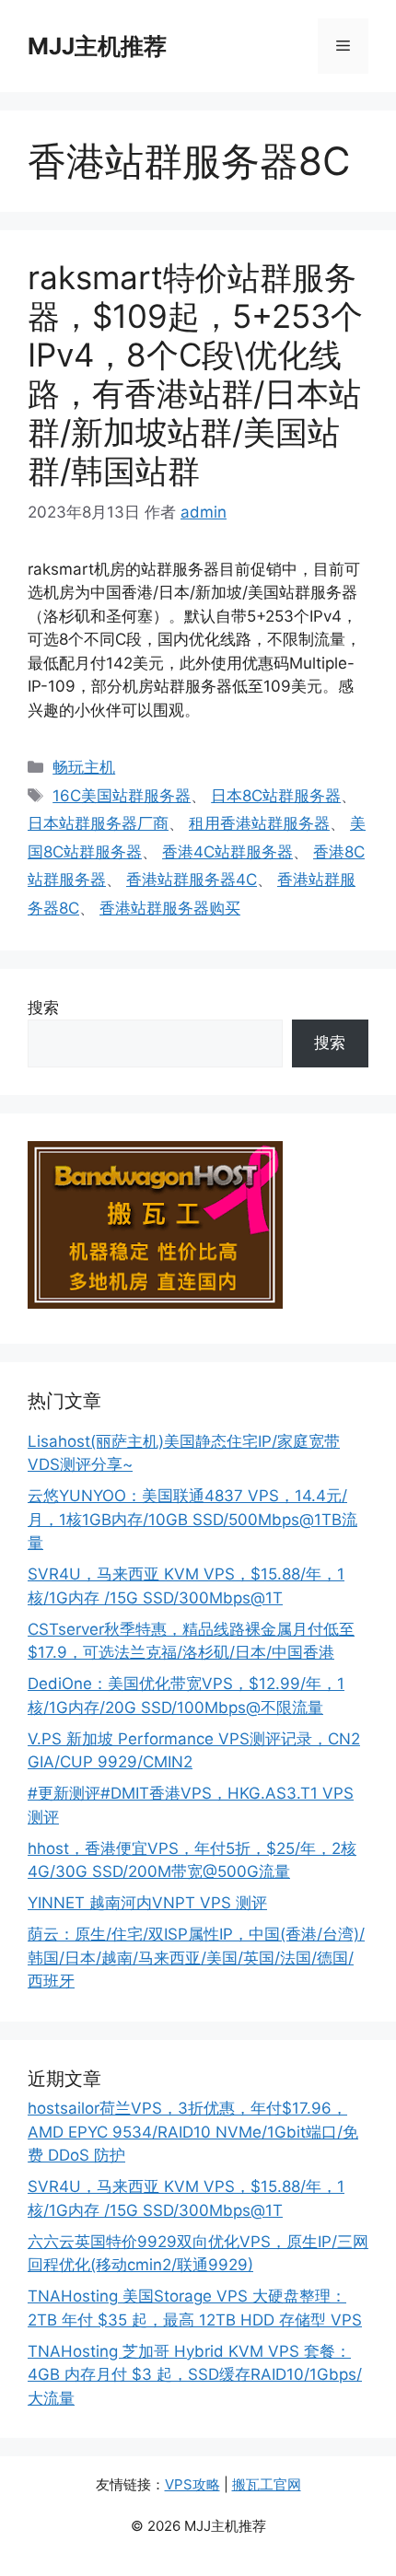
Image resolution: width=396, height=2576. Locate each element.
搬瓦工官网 (267, 2484)
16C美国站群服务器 (122, 796)
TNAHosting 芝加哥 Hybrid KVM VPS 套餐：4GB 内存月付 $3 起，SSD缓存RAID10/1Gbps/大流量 (195, 2375)
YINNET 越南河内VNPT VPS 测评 (147, 1903)
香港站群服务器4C (192, 880)
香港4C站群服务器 (227, 852)
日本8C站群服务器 (276, 796)
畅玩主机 (84, 767)
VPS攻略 (192, 2484)
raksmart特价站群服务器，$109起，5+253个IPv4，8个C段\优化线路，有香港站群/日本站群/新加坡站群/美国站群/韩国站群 (195, 374)
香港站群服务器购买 (170, 908)
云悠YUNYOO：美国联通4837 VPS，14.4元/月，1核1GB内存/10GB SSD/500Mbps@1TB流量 (192, 1519)
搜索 (43, 1008)
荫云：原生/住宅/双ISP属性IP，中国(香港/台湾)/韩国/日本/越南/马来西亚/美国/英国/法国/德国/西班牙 (196, 1958)
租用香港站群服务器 (259, 823)
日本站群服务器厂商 (98, 823)
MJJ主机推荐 (97, 46)
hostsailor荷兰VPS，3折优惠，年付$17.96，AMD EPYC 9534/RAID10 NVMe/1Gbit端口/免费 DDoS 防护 (193, 2132)
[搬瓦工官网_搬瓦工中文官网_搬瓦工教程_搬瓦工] (155, 1303)
